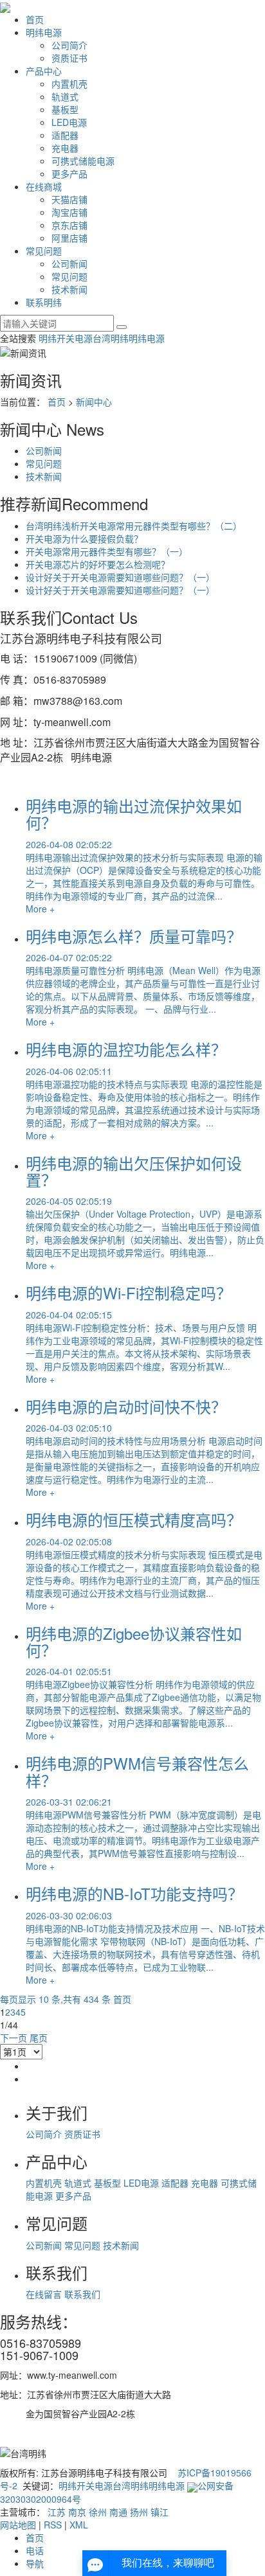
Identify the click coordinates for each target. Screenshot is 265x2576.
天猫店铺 (69, 199)
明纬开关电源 (66, 338)
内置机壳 (69, 84)
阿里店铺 (69, 238)
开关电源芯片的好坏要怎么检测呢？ (98, 564)
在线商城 (44, 186)
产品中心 (44, 71)
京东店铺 (69, 225)
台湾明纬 (111, 338)
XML (79, 2525)
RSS (53, 2525)
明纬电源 (44, 32)
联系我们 (82, 2294)
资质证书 (69, 58)
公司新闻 (69, 263)
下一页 (14, 2038)
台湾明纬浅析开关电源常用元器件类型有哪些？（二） (134, 526)
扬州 (139, 2512)
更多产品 (69, 173)
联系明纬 (44, 302)
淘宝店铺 (69, 212)
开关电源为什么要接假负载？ (84, 538)
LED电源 (69, 122)
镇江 (160, 2512)
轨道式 (65, 96)
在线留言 (45, 2294)
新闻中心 (94, 402)
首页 (35, 19)
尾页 (39, 2038)
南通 (118, 2512)
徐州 (98, 2512)
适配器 (65, 135)
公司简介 (69, 45)
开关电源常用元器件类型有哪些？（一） (107, 551)
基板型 (65, 109)
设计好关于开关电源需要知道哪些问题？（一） (120, 577)
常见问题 (44, 251)
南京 (77, 2512)
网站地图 (18, 2525)
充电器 (65, 148)
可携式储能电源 (83, 161)
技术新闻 (69, 289)
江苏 (57, 2512)
